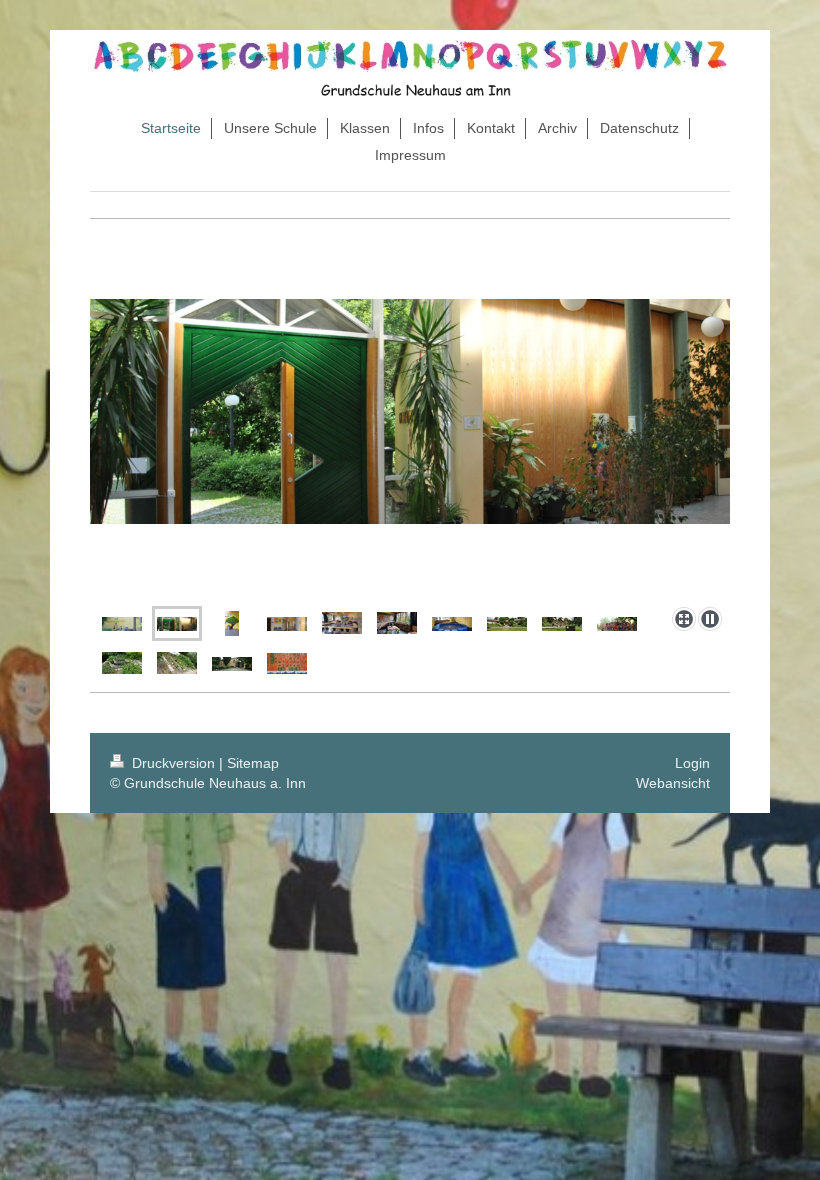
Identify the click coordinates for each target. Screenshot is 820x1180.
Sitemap (253, 763)
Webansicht (673, 783)
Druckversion (173, 763)
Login (692, 763)
